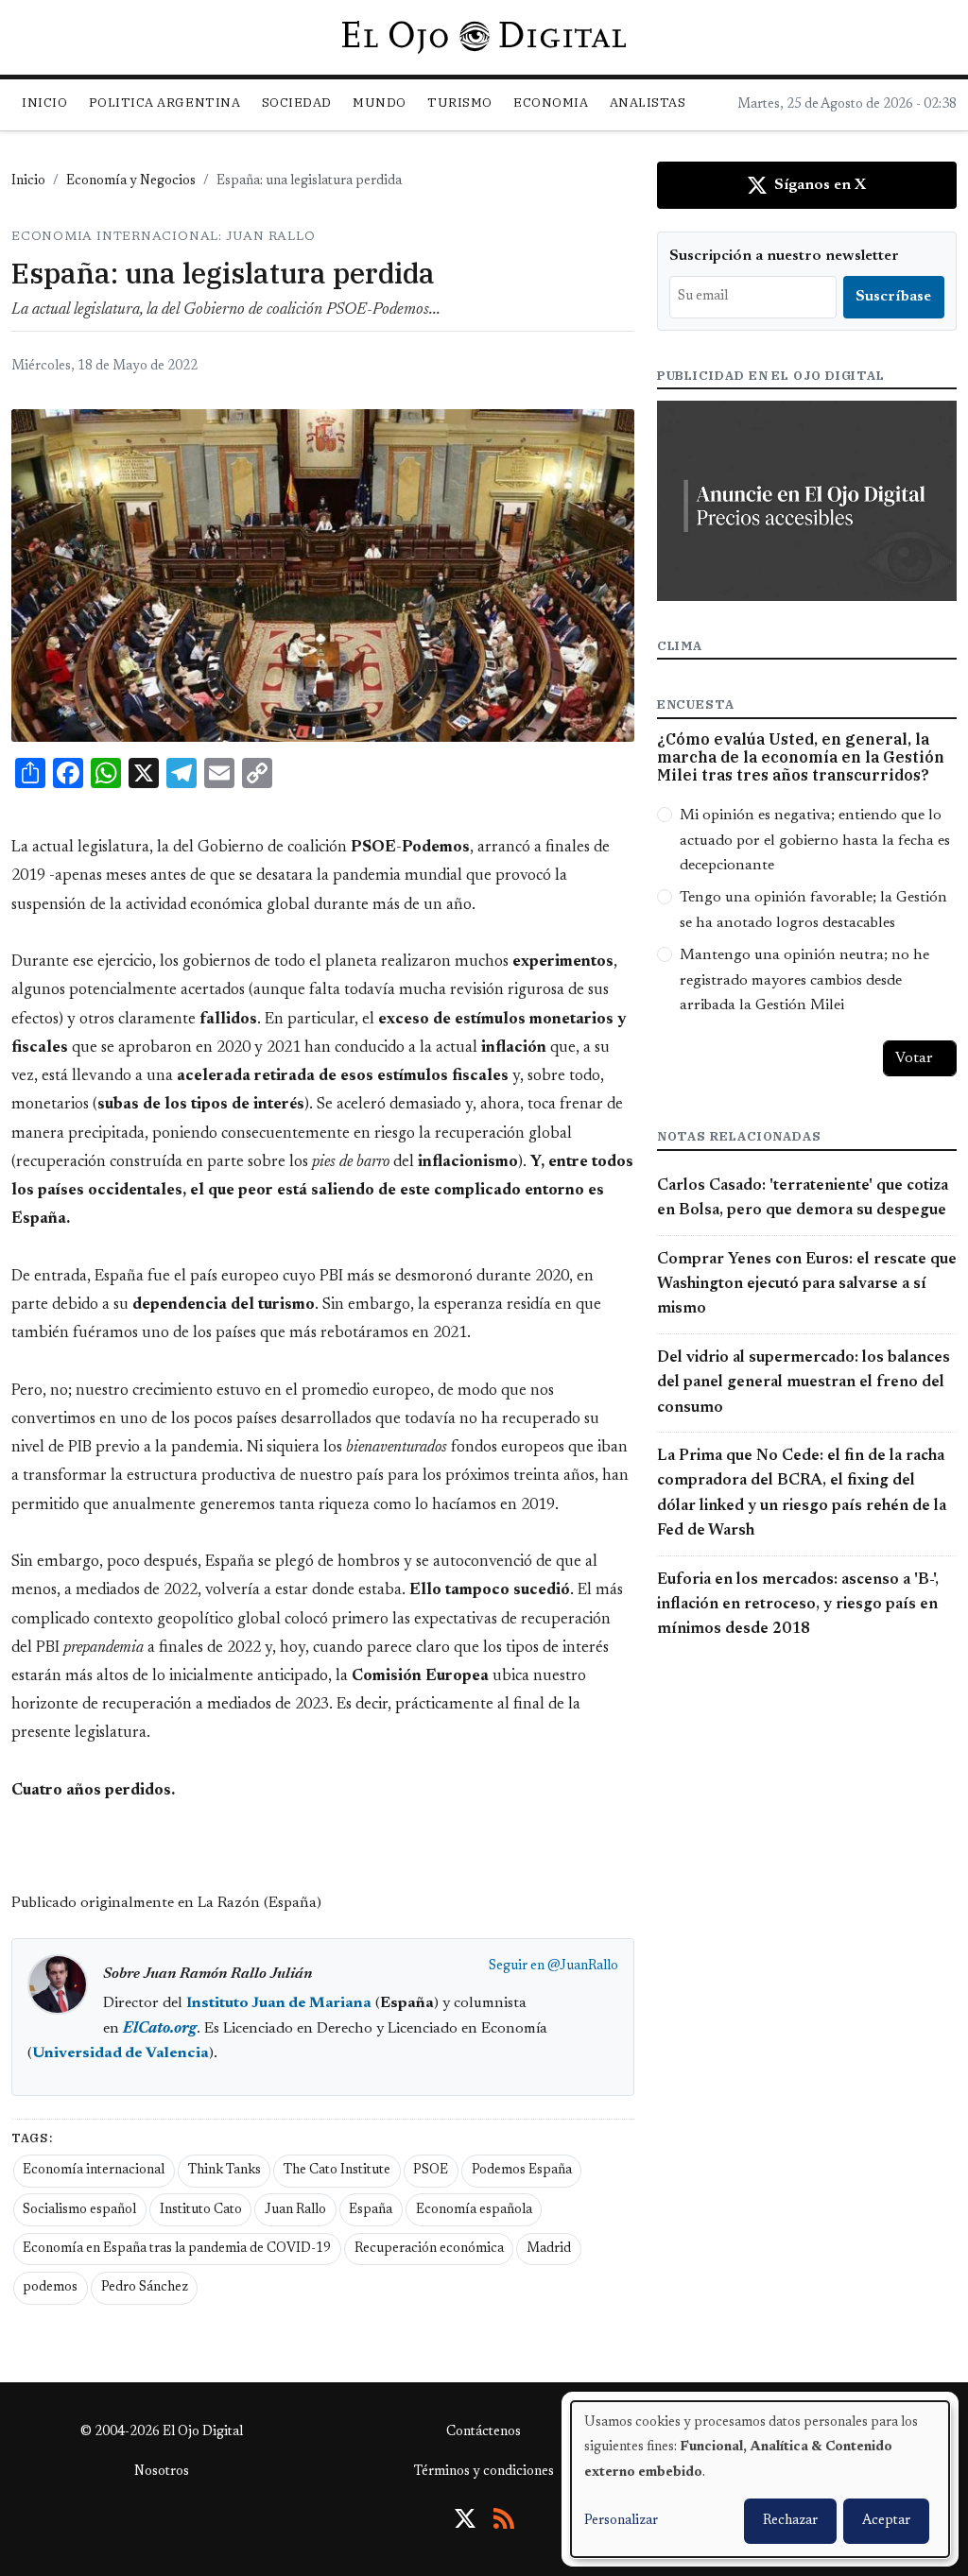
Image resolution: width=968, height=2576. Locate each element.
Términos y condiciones (484, 2472)
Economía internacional (94, 2171)
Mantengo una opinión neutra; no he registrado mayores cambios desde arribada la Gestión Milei (804, 980)
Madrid (549, 2249)
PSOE (431, 2171)
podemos (50, 2288)
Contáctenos (484, 2432)
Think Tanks (225, 2171)
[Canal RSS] (504, 2518)
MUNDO (380, 103)
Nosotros (162, 2472)
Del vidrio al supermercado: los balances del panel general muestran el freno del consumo (804, 1383)
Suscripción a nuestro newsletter (784, 256)
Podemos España (522, 2171)
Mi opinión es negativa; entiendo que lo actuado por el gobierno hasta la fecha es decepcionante (815, 841)
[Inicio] (484, 37)
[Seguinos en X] (465, 2518)
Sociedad (297, 103)
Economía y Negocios (131, 181)
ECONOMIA (551, 103)
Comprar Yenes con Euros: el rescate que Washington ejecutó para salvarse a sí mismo (807, 1285)
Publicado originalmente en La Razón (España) (166, 1903)
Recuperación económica (429, 2249)
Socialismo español (79, 2210)
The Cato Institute (337, 2171)
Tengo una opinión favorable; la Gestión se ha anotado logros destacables (813, 910)
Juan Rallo (295, 2210)
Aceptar (886, 2521)
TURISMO (460, 103)
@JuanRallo (583, 1966)
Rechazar (790, 2521)
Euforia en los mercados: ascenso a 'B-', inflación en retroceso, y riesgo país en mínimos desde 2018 (798, 1605)
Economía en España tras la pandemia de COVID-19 (177, 2249)
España (371, 2210)
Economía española (474, 2210)
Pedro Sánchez (145, 2288)
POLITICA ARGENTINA (164, 103)
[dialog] (760, 2479)
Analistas (648, 103)
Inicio (44, 103)
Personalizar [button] (621, 2521)
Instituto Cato (201, 2210)
